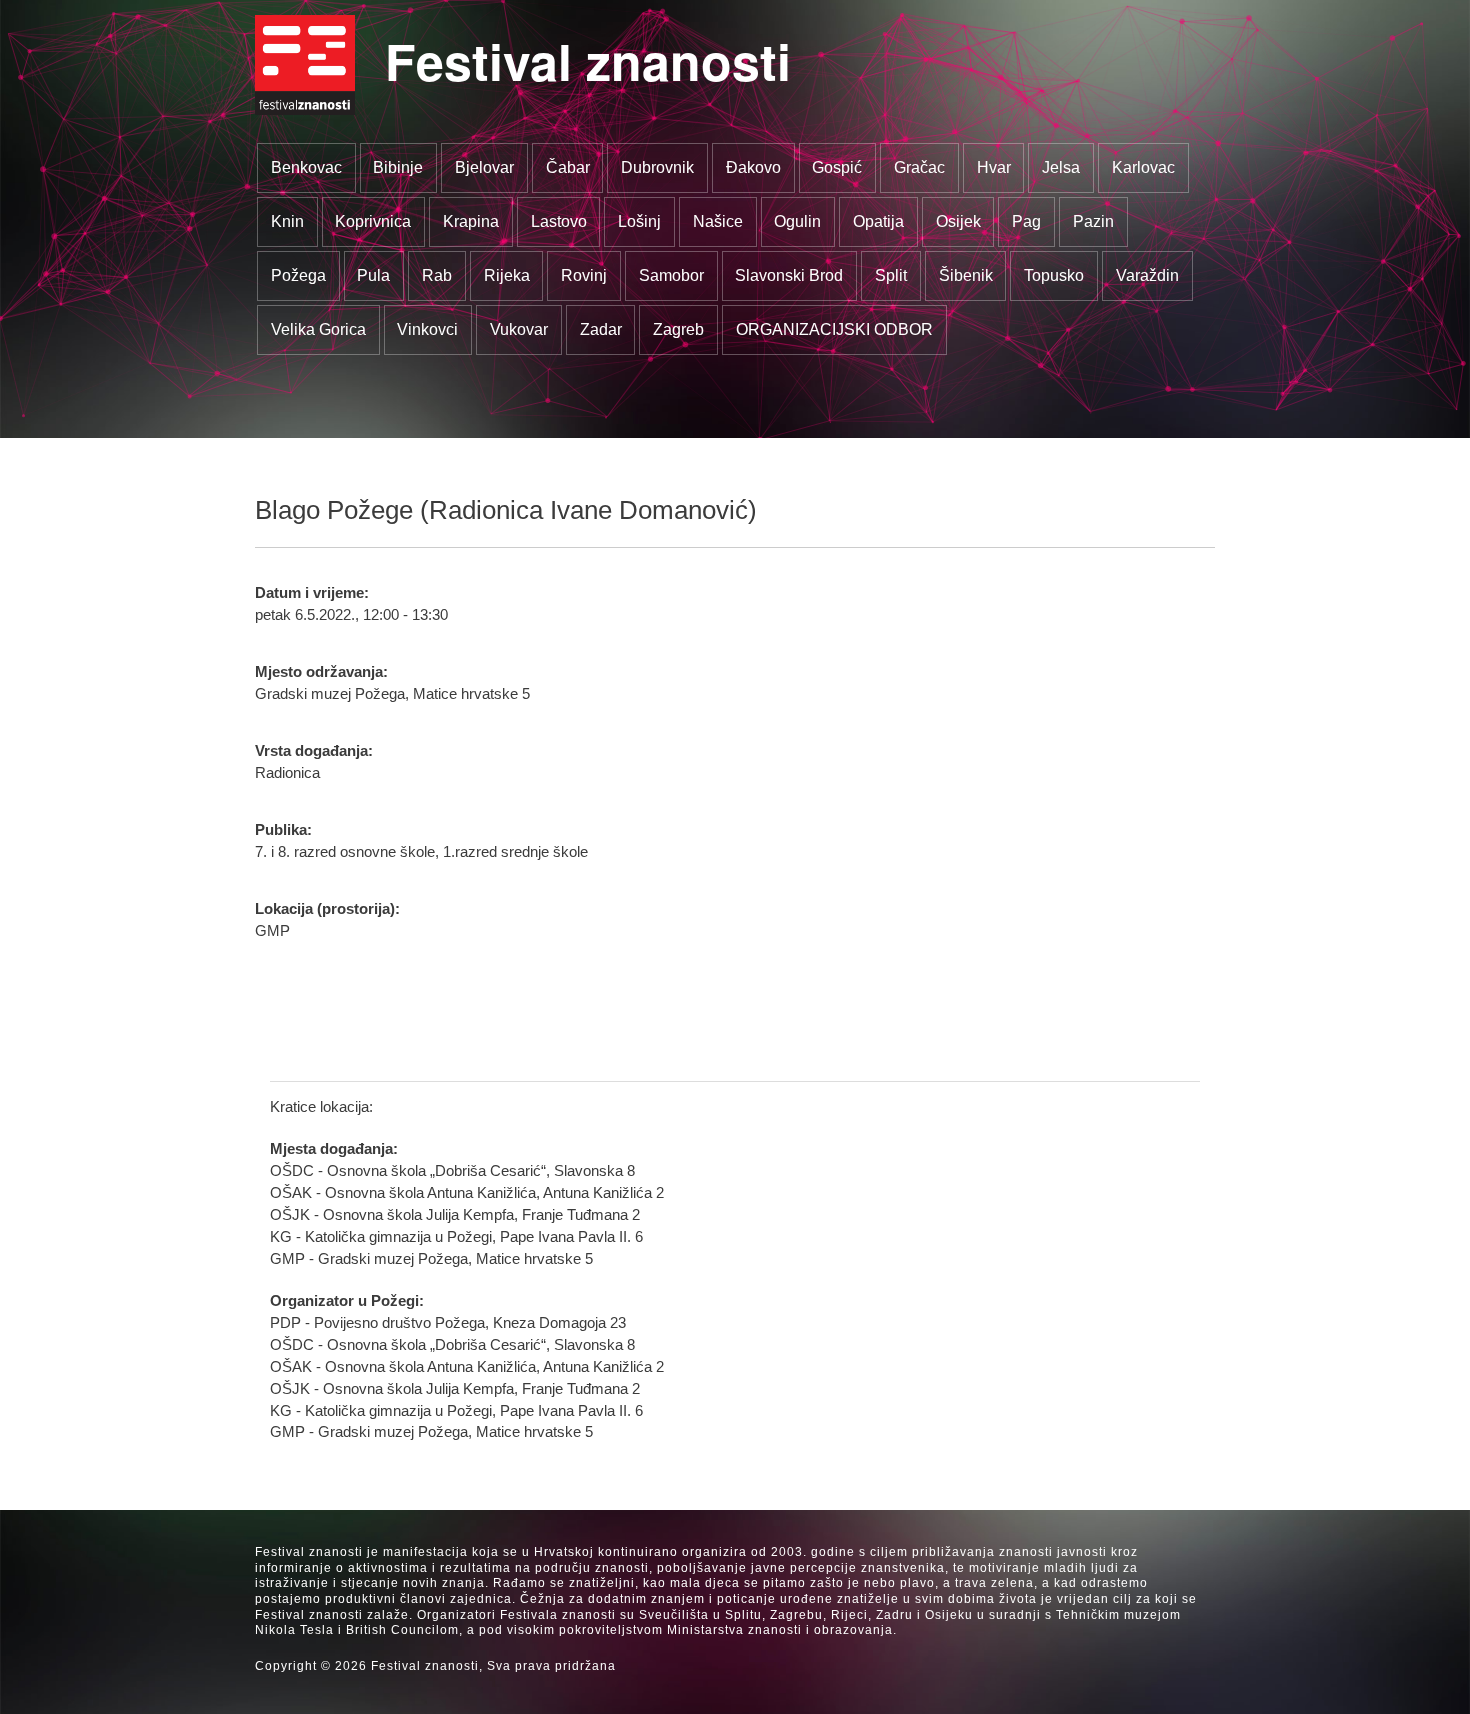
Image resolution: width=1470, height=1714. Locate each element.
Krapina (471, 221)
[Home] (305, 65)
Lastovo (559, 221)
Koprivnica (373, 221)
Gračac (919, 167)
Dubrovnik (657, 167)
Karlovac (1143, 167)
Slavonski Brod (789, 275)
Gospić (837, 167)
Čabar (568, 167)
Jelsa (1061, 167)
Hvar (994, 167)
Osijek (958, 221)
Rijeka (507, 275)
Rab (437, 275)
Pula (373, 275)
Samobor (671, 275)
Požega (298, 275)
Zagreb (678, 329)
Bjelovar (484, 167)
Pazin (1093, 221)
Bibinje (398, 167)
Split (891, 275)
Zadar (601, 329)
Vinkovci (427, 329)
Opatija (878, 221)
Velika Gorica (318, 329)
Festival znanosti (588, 60)
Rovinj (584, 275)
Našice (718, 221)
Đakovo (753, 167)
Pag (1026, 221)
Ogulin (797, 221)
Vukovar (519, 329)
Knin (287, 221)
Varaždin (1147, 275)
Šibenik (966, 275)
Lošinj (639, 221)
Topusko (1054, 275)
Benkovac (306, 167)
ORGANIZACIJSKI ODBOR (834, 329)
